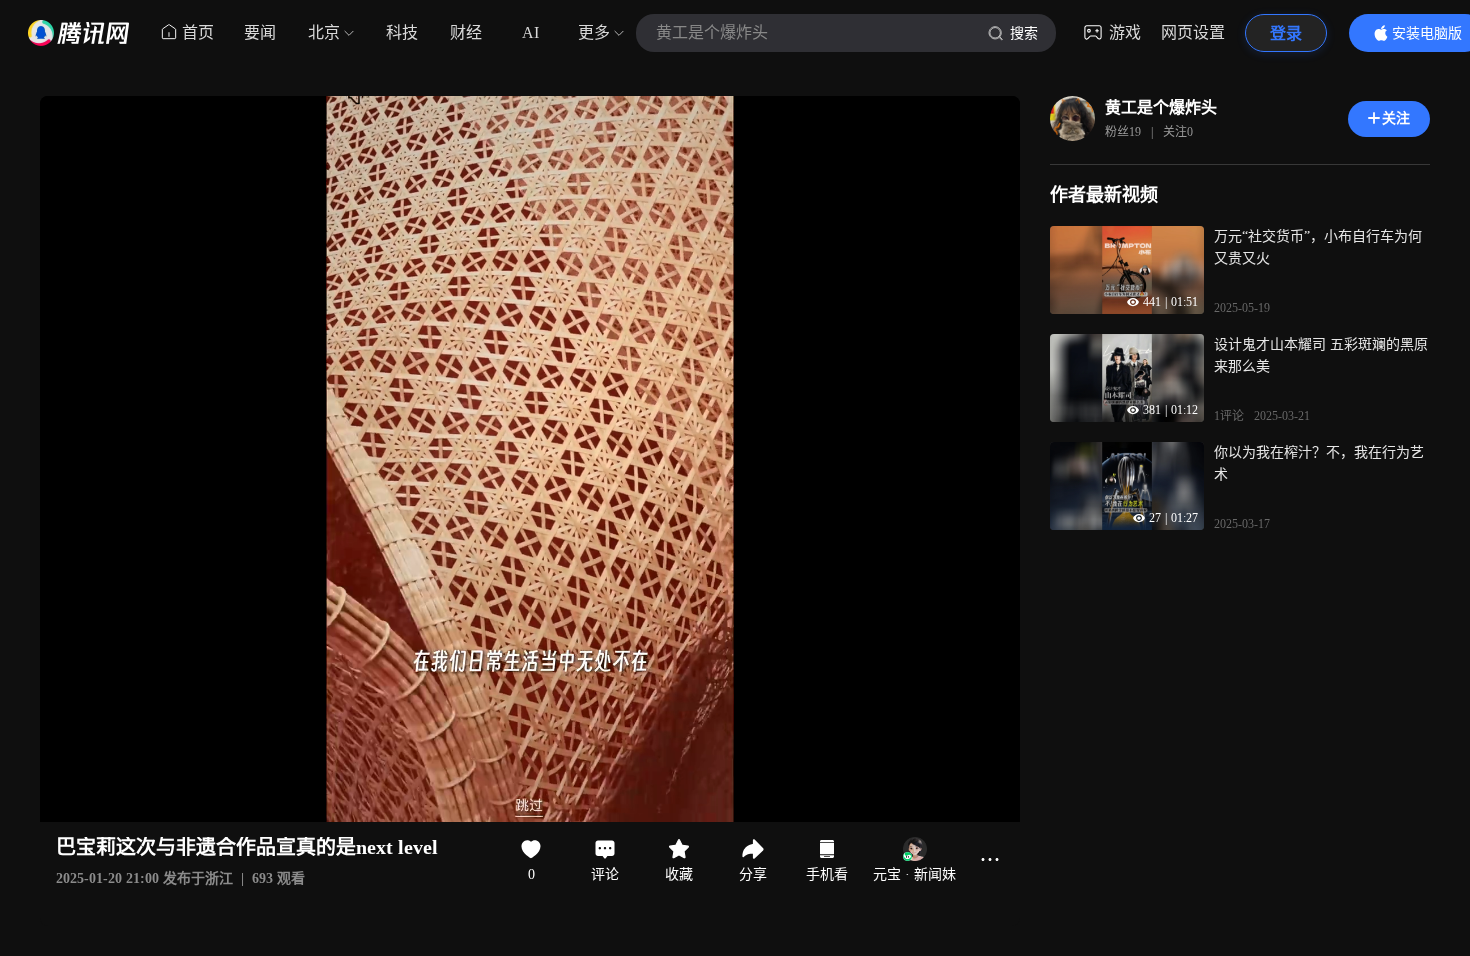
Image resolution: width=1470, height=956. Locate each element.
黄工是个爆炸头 (1161, 107)
